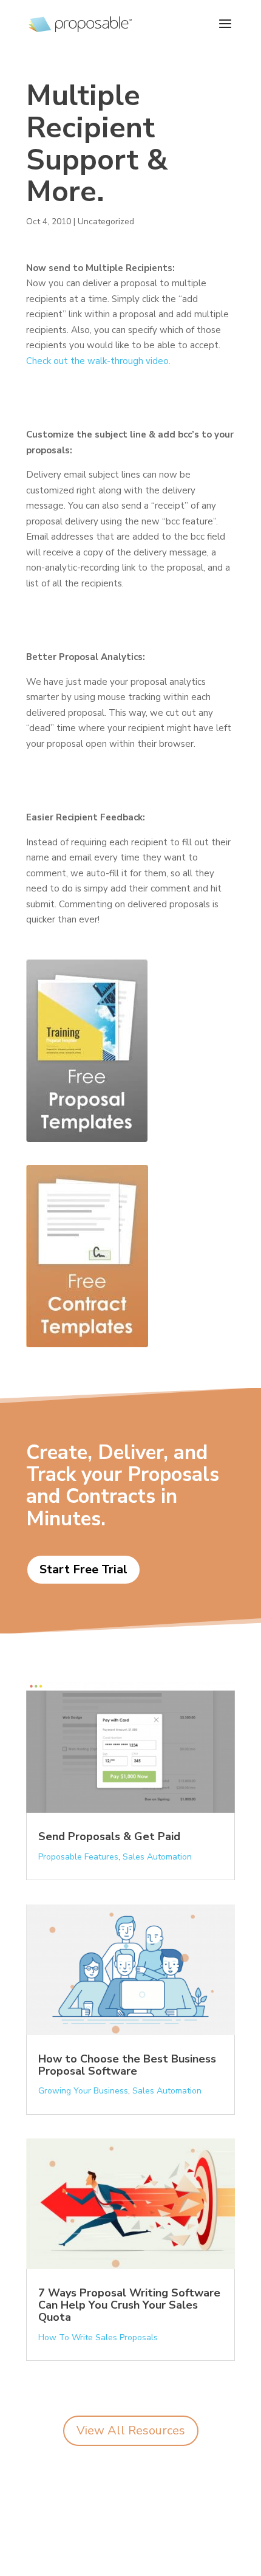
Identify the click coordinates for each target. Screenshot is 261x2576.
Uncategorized (106, 222)
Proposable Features (78, 1857)
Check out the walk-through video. (98, 361)
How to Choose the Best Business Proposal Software (127, 2065)
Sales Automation (157, 1857)
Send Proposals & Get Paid (109, 1836)
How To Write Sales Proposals (98, 2337)
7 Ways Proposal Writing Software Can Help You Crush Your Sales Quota (129, 2305)
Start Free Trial (83, 1569)
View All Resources (131, 2430)
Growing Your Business (83, 2091)
